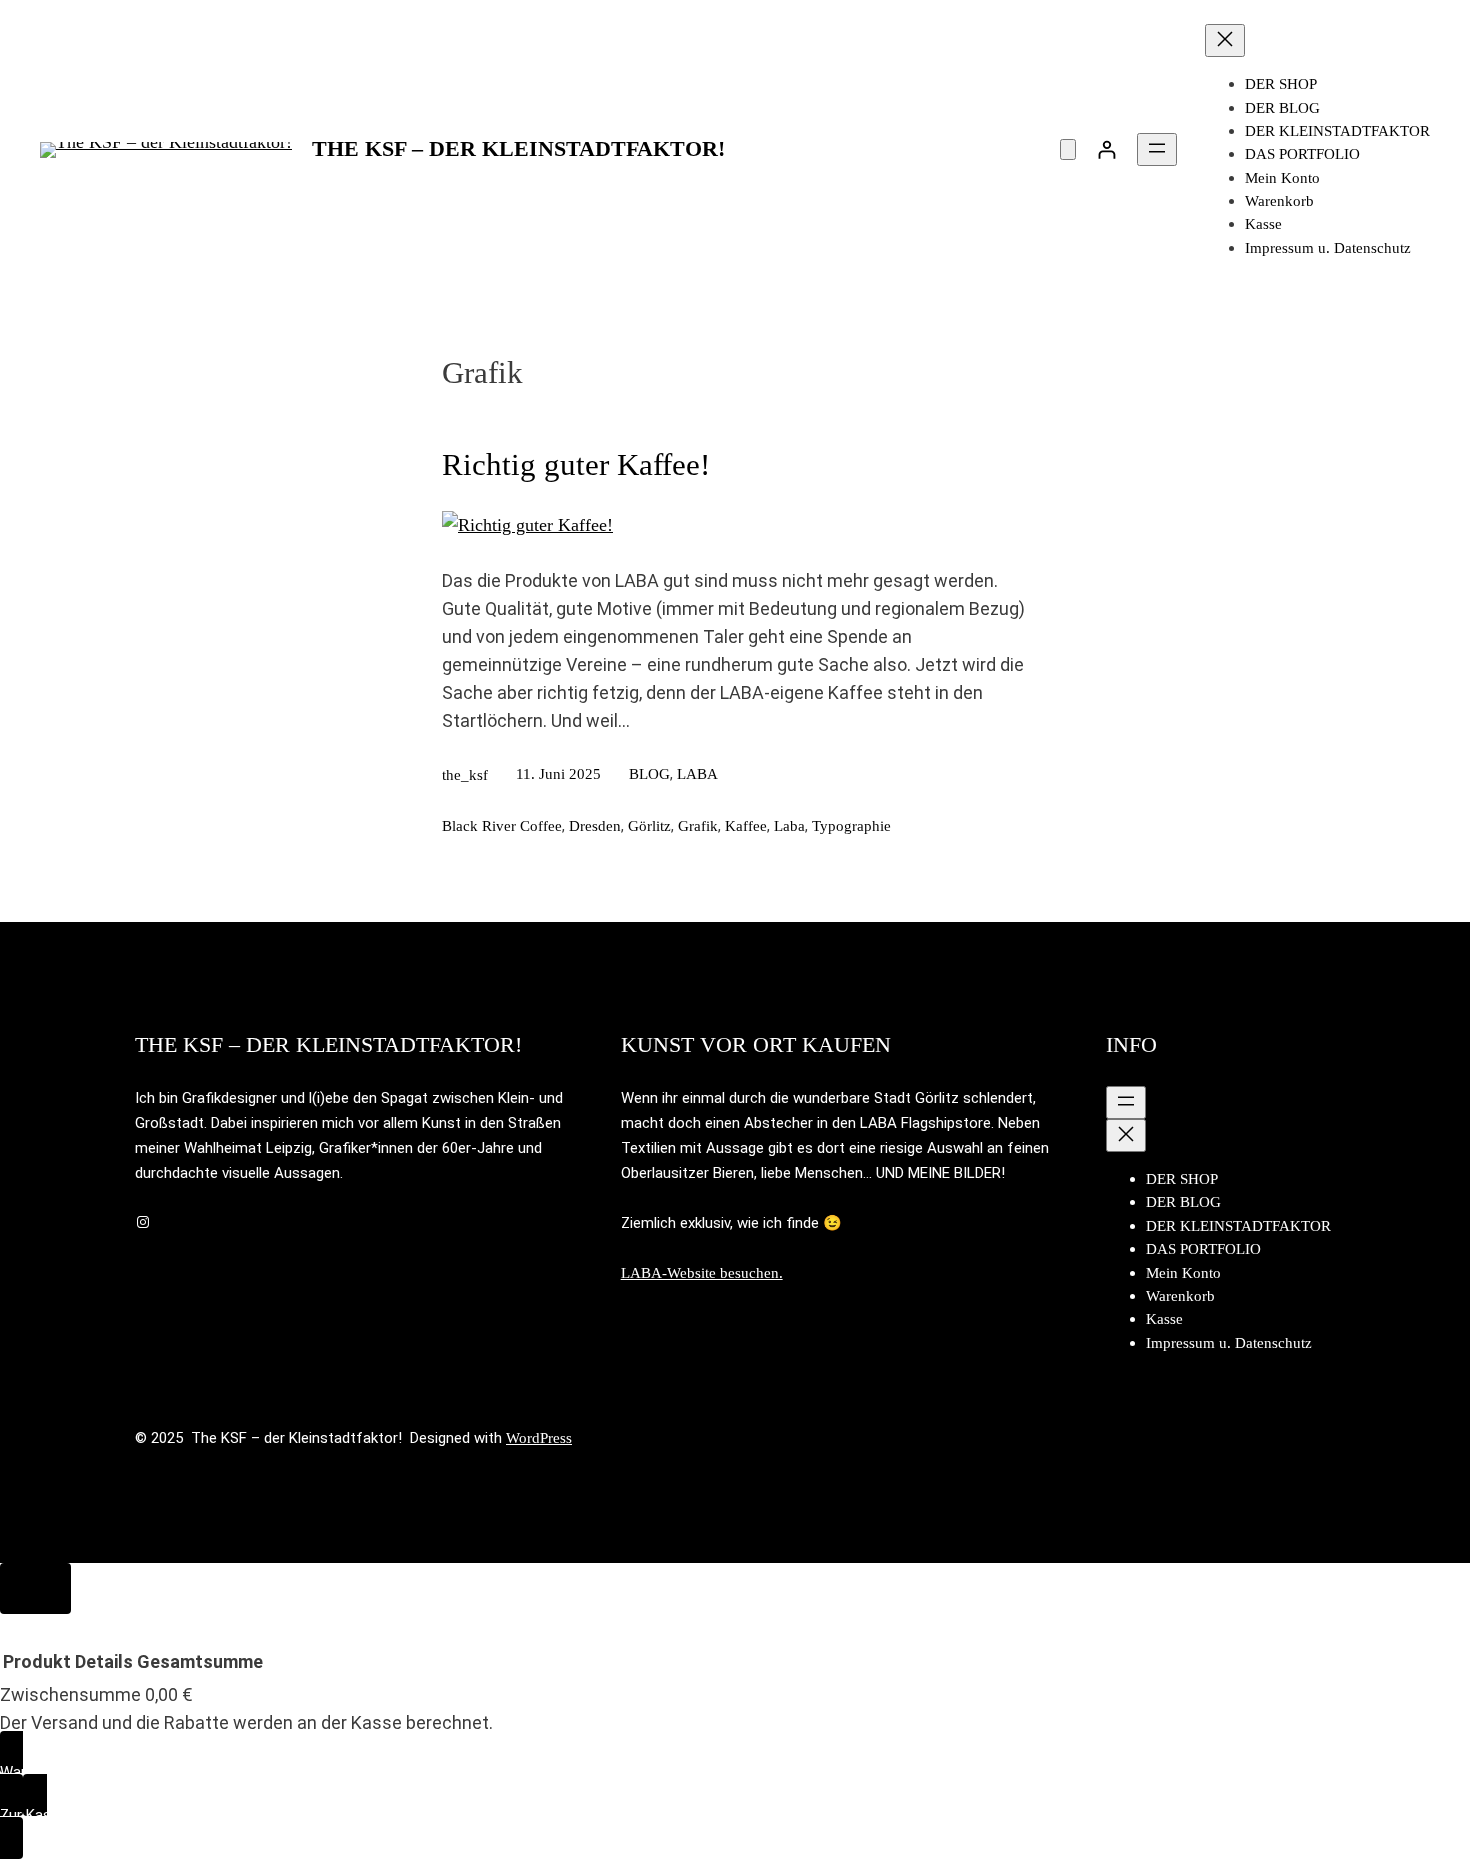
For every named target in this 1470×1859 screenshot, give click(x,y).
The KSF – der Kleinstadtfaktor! (518, 149)
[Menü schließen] (1225, 40)
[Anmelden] (1106, 149)
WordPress (539, 1438)
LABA (697, 774)
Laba (789, 826)
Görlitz (649, 826)
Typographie (851, 826)
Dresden (595, 826)
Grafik (698, 826)
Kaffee (746, 826)
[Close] (35, 1588)
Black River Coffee (502, 826)
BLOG (649, 774)
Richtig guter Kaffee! (576, 464)
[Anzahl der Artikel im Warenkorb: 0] (1068, 149)
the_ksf (465, 775)
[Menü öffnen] (1157, 149)
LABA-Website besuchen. (702, 1273)
